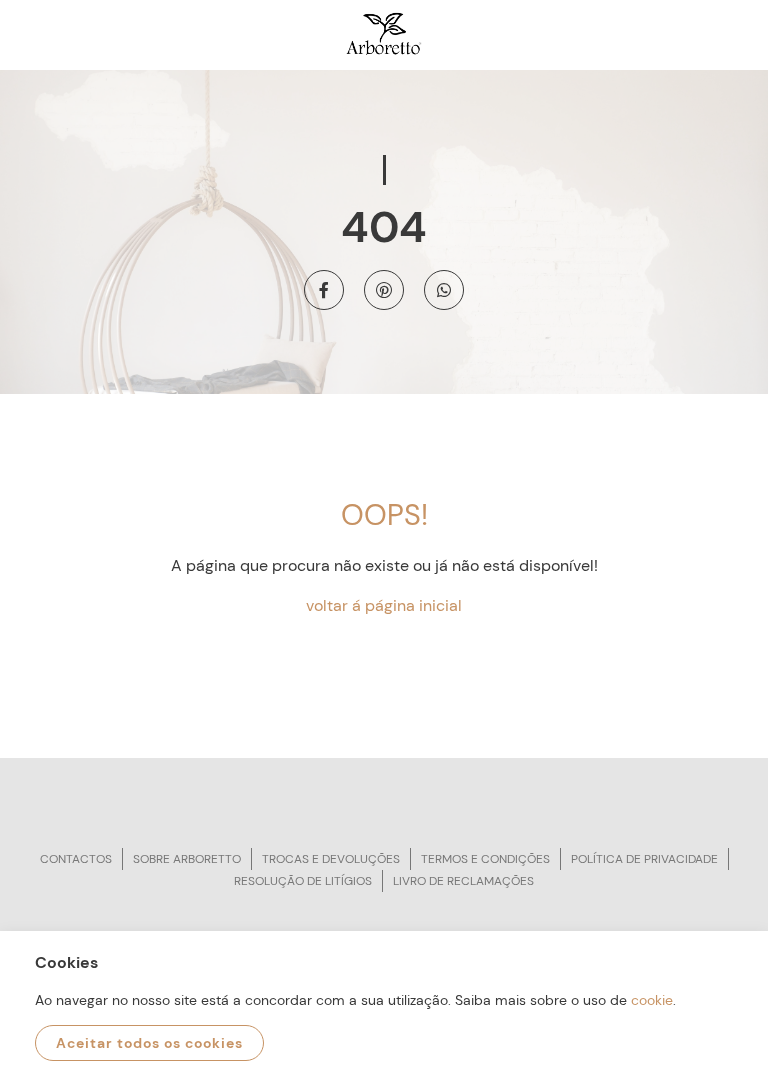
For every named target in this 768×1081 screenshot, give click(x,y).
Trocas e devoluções (331, 859)
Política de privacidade (644, 859)
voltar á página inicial (384, 605)
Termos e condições (485, 859)
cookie (652, 1000)
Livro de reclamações (463, 881)
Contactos (76, 859)
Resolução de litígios (303, 881)
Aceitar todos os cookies (149, 1043)
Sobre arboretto (187, 859)
